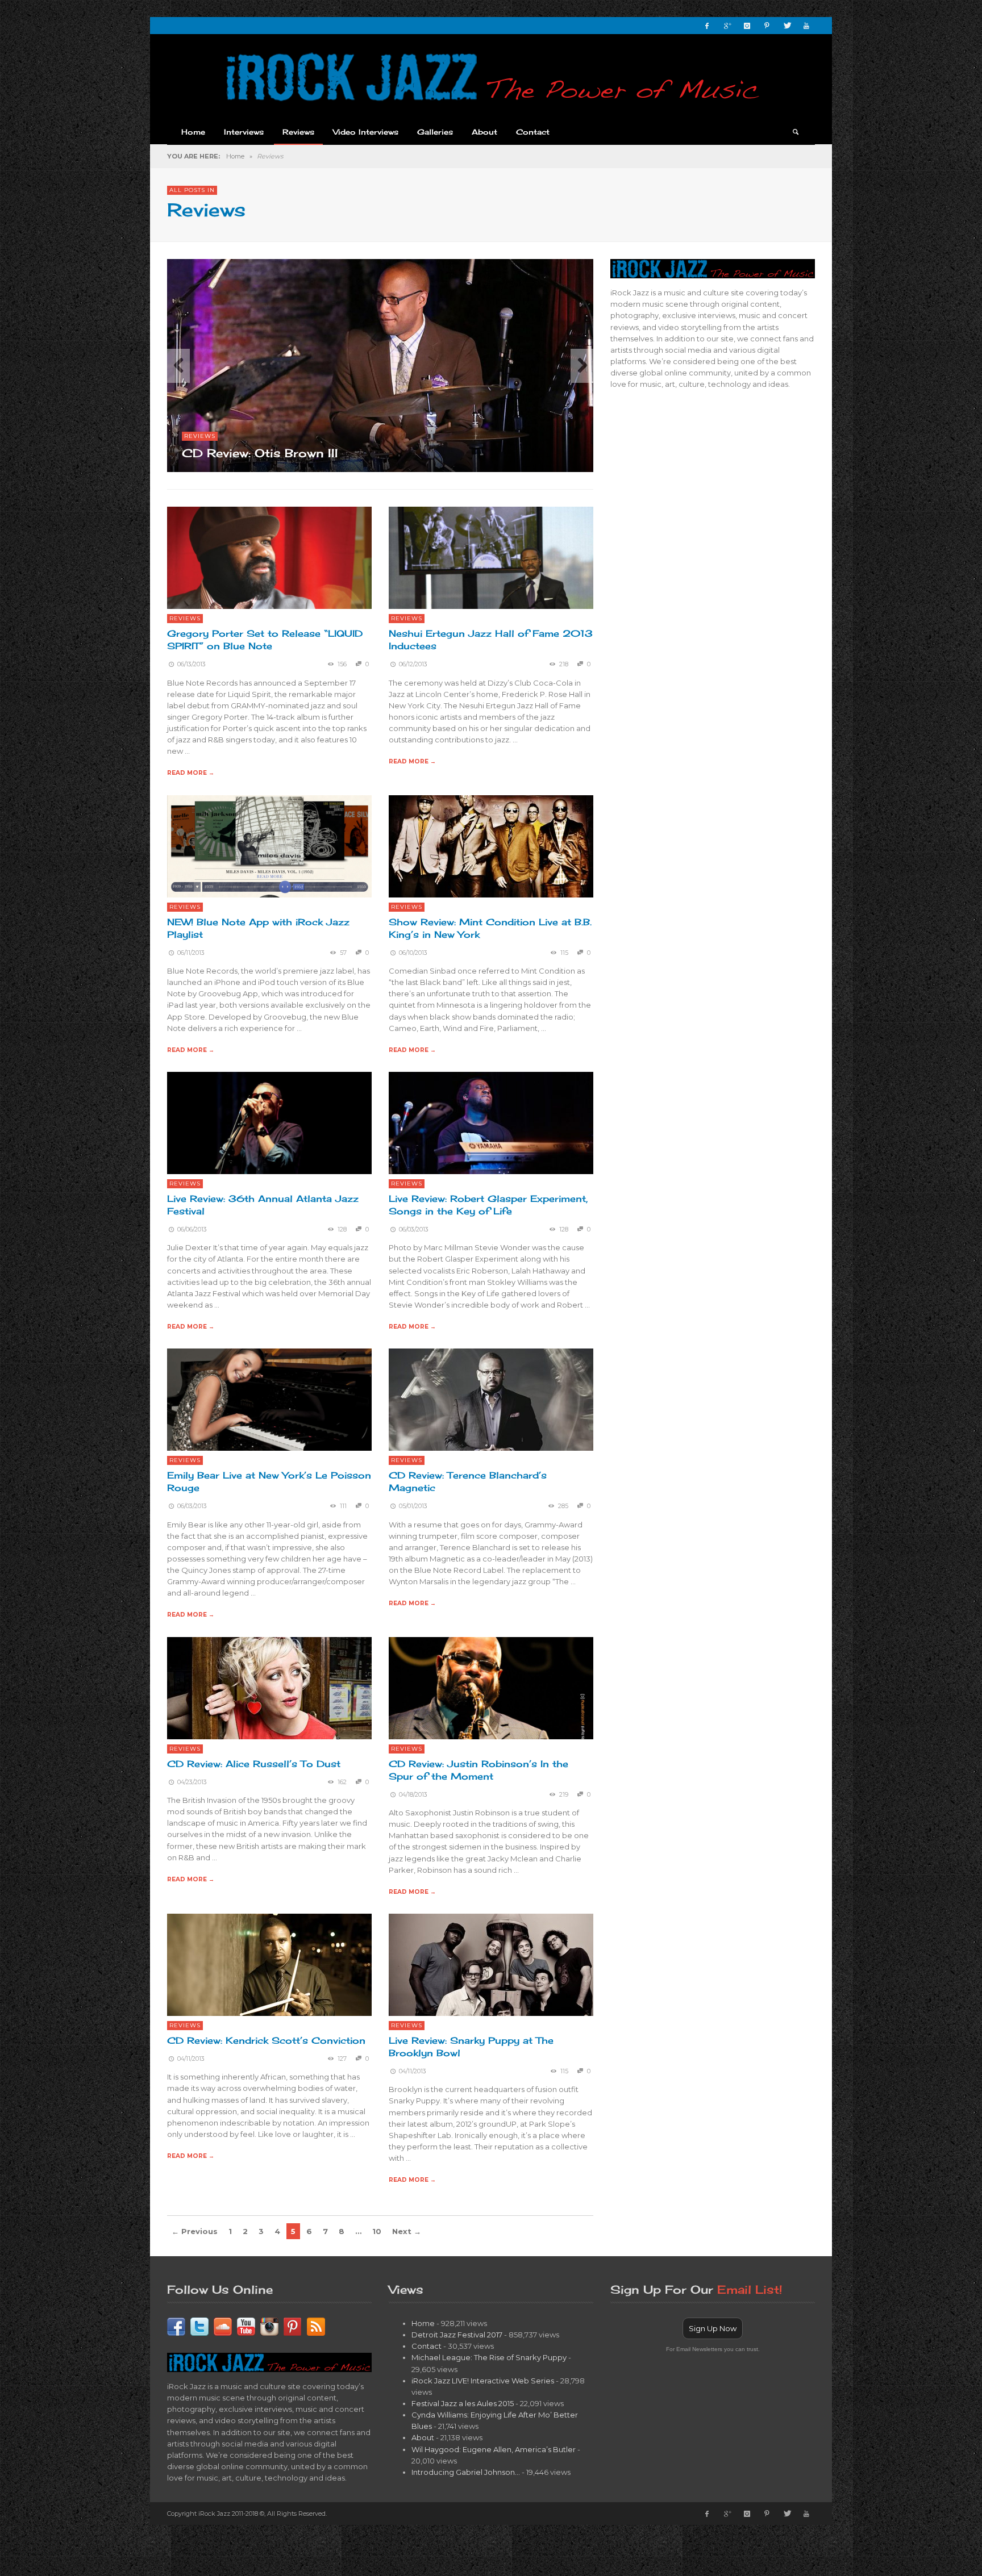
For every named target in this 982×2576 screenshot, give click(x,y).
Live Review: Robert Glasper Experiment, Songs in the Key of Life (488, 1205)
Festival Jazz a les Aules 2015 (463, 2403)
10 (377, 2231)
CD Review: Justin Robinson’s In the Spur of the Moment (478, 1770)
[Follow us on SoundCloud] (223, 2326)
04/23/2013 (192, 1782)
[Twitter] (787, 26)
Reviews (200, 436)
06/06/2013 (192, 1229)
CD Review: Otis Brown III (260, 453)
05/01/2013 (413, 1506)
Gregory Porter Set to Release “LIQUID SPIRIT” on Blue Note (265, 640)
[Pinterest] (767, 26)
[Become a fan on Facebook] (176, 2326)
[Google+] (727, 26)
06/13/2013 (192, 664)
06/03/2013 (414, 1229)
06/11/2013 (191, 953)
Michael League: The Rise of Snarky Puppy (489, 2357)
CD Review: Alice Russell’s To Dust (254, 1764)
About (423, 2437)
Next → (407, 2231)
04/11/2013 (191, 2059)
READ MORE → (191, 773)
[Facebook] (707, 26)
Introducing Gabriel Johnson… (466, 2472)
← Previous (195, 2231)
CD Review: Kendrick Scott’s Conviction (266, 2040)
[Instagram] (747, 26)
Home (235, 156)
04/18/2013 (413, 1795)
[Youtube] (806, 26)
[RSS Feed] (316, 2326)
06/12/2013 (413, 664)
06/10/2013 (413, 953)
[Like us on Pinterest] (293, 2326)
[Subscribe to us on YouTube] (246, 2326)
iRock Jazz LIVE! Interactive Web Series (483, 2381)
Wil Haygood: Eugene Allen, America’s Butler (494, 2449)
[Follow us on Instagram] (269, 2326)
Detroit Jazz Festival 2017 (457, 2335)
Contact (426, 2346)
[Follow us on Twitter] (199, 2326)
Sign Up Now (713, 2328)
